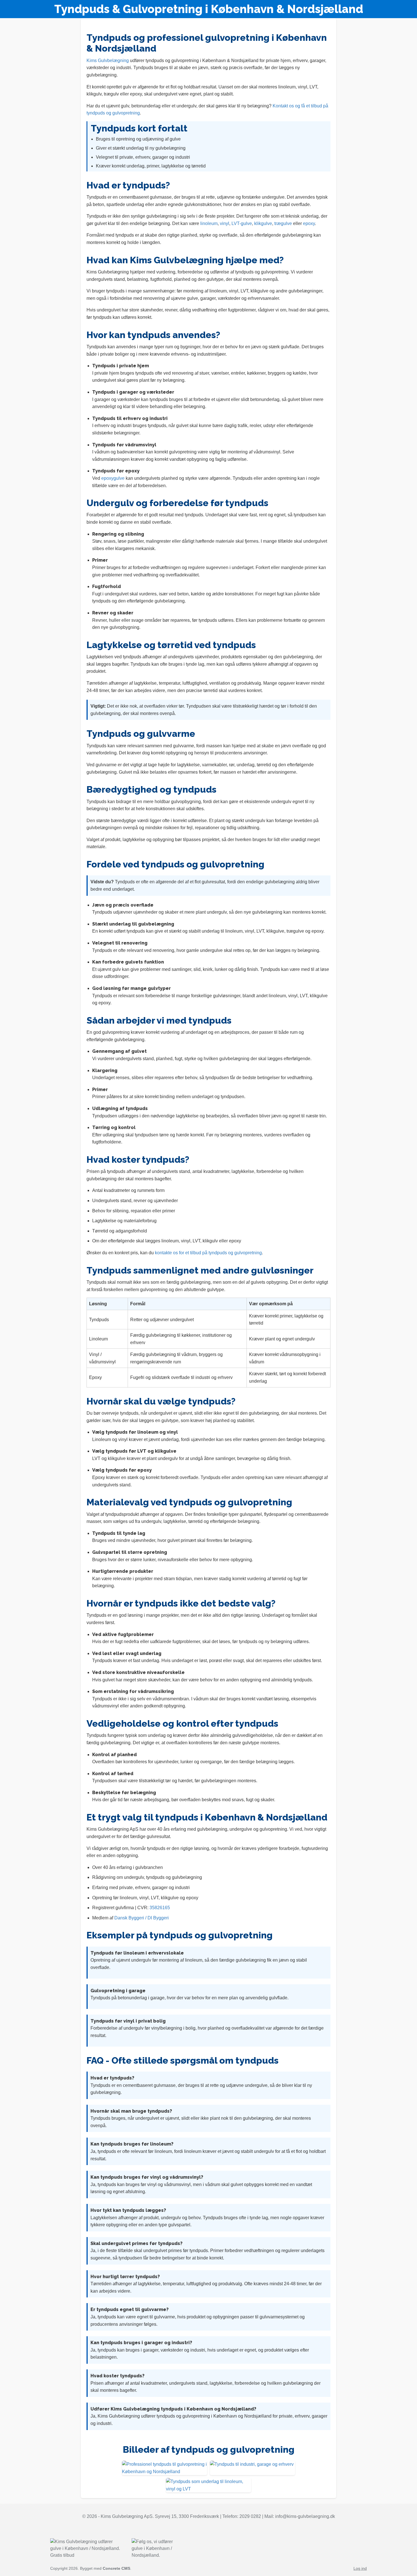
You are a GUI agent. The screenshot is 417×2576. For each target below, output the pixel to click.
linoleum (209, 223)
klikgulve (263, 223)
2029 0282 (250, 2516)
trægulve (283, 223)
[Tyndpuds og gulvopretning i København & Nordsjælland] (165, 2468)
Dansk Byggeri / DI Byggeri (142, 1918)
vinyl (225, 223)
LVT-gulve (242, 223)
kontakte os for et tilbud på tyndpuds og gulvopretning (208, 1253)
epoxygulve (113, 478)
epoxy (309, 223)
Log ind (360, 2568)
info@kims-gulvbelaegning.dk (305, 2516)
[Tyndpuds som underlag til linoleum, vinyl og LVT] (208, 2485)
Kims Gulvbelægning (108, 61)
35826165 (160, 1908)
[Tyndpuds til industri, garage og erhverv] (252, 2468)
